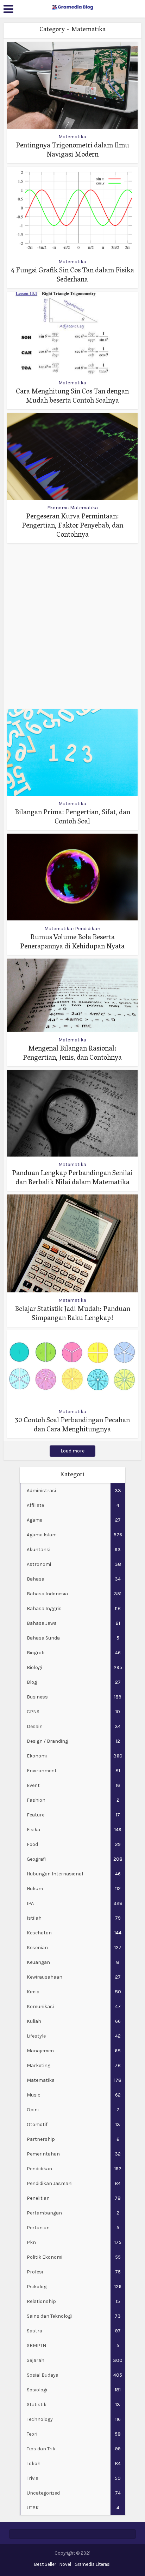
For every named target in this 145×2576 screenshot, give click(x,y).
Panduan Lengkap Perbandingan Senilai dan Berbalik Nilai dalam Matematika (72, 1178)
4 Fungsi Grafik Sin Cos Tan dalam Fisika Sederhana (72, 276)
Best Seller (45, 2564)
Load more (72, 1451)
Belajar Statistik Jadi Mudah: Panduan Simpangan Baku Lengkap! (72, 1314)
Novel (65, 2564)
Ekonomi (57, 508)
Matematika (72, 137)
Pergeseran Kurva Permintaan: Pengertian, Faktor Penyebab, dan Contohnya (72, 526)
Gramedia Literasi (93, 2564)
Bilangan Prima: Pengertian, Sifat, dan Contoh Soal (72, 817)
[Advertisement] (72, 626)
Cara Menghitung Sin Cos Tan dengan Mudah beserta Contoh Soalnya (72, 397)
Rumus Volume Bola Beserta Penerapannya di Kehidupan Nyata (72, 942)
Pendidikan (88, 929)
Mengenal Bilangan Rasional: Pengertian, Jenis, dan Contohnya (72, 1054)
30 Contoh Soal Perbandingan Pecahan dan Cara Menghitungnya (72, 1425)
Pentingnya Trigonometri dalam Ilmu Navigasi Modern (72, 151)
